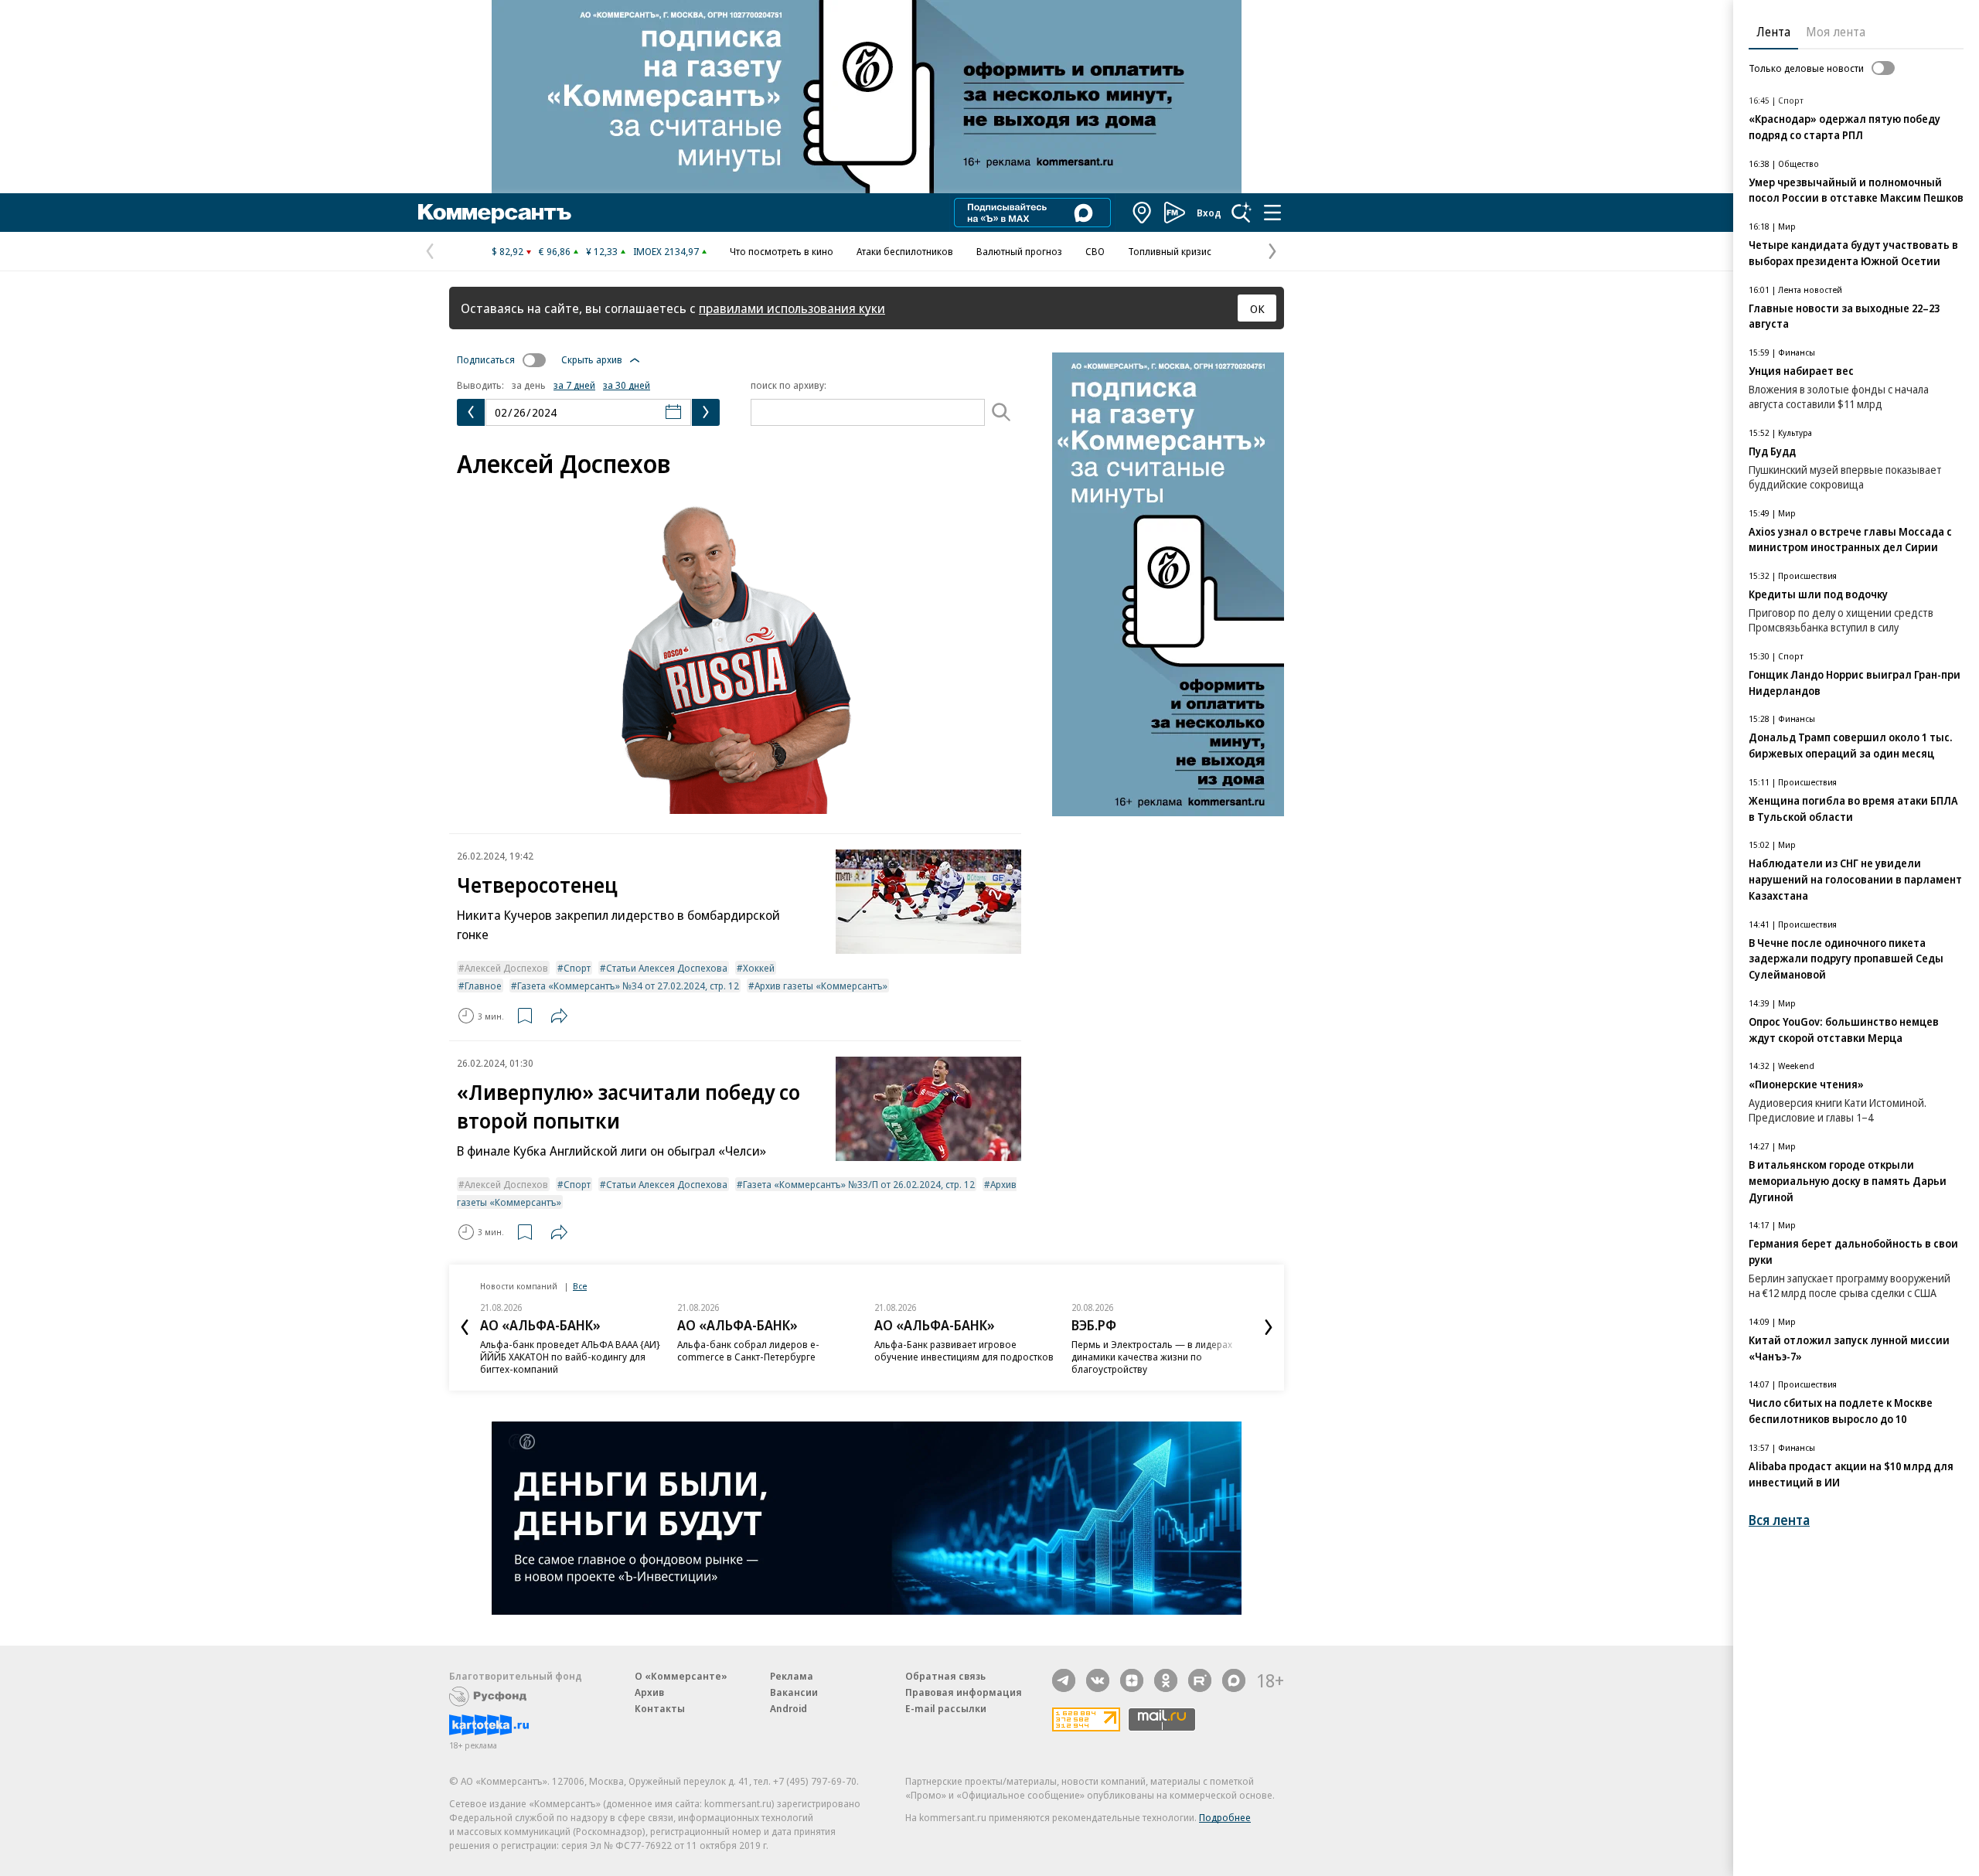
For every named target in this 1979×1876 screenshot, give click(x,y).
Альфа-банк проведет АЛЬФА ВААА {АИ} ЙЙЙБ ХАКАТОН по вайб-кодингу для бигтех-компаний (570, 1357)
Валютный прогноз (1019, 251)
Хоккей (759, 968)
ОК (1257, 308)
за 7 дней (574, 385)
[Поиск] (1242, 213)
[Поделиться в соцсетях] (559, 1016)
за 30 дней (627, 385)
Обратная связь (945, 1676)
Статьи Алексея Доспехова (667, 968)
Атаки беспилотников (905, 251)
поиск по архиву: (789, 385)
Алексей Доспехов (506, 968)
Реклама (792, 1676)
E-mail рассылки (946, 1708)
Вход (1209, 213)
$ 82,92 (508, 251)
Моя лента (1836, 32)
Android (789, 1708)
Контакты (660, 1708)
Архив (649, 1692)
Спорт (577, 968)
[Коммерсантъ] (495, 213)
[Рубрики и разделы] (1272, 213)
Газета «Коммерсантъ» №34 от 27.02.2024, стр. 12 (628, 986)
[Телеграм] (1064, 1680)
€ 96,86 (555, 251)
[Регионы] (1143, 213)
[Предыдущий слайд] (465, 1327)
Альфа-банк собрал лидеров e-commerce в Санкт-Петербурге (748, 1350)
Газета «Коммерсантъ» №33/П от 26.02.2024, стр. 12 (859, 1184)
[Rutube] (1200, 1680)
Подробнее (1225, 1817)
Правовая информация (964, 1692)
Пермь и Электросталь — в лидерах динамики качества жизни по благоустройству (1152, 1357)
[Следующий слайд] (1269, 1327)
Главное (483, 986)
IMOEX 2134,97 (666, 251)
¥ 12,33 (602, 251)
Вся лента (1779, 1520)
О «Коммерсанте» (681, 1676)
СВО (1095, 251)
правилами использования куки (792, 308)
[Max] (1234, 1680)
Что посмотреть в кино (782, 251)
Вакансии (794, 1692)
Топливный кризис (1170, 251)
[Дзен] (1132, 1680)
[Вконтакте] (1098, 1680)
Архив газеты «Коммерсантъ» (821, 986)
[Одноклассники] (1166, 1680)
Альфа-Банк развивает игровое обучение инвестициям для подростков (964, 1350)
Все (580, 1286)
